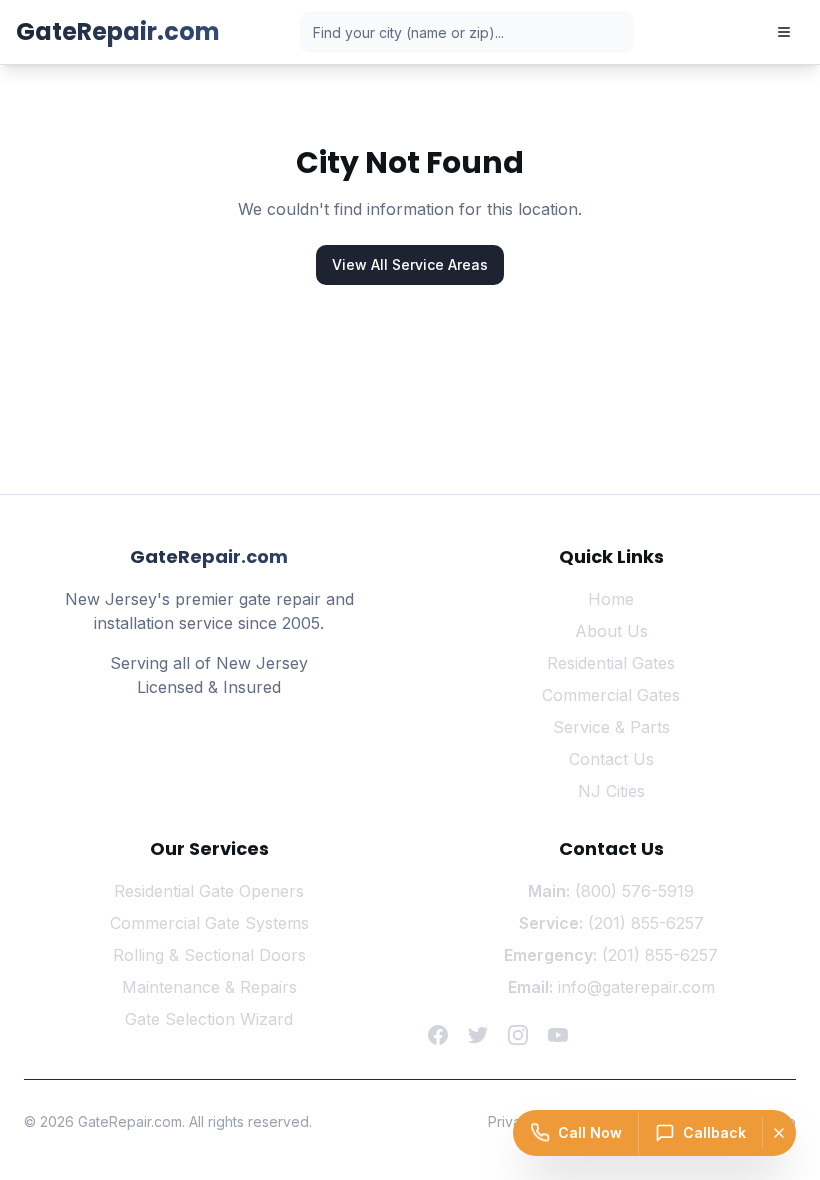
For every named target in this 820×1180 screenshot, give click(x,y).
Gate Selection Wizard (209, 1019)
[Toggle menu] (784, 32)
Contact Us (611, 759)
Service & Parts (611, 727)
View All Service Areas (410, 264)
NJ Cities (611, 791)
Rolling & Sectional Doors (209, 955)
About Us (611, 631)
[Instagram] (518, 1035)
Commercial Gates (611, 695)
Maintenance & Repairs (209, 987)
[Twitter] (478, 1035)
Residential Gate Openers (209, 891)
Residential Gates (611, 663)
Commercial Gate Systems (209, 923)
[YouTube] (558, 1035)
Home (611, 599)
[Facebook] (438, 1035)
